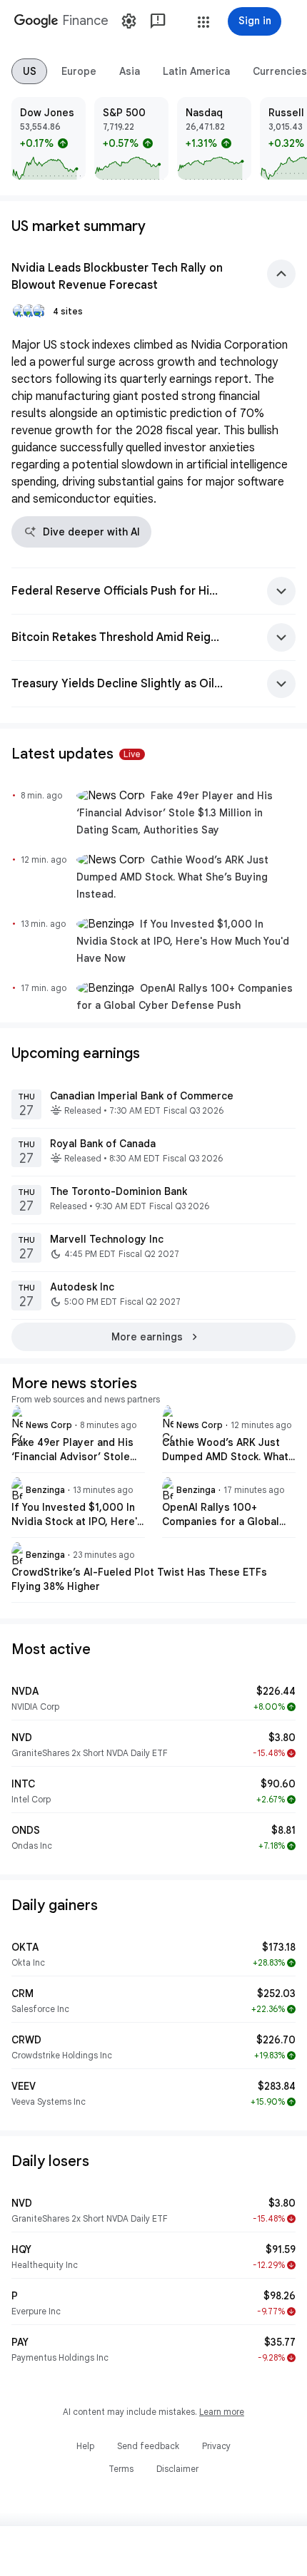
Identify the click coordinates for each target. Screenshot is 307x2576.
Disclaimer (177, 2469)
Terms (121, 2469)
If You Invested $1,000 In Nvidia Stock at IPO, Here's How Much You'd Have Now (183, 941)
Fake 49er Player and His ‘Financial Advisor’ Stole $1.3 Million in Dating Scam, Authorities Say (175, 813)
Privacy (216, 2446)
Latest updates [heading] (76, 754)
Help (85, 2446)
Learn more (222, 2412)
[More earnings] (153, 1337)
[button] (203, 22)
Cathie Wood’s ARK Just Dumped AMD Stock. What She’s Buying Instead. (172, 877)
